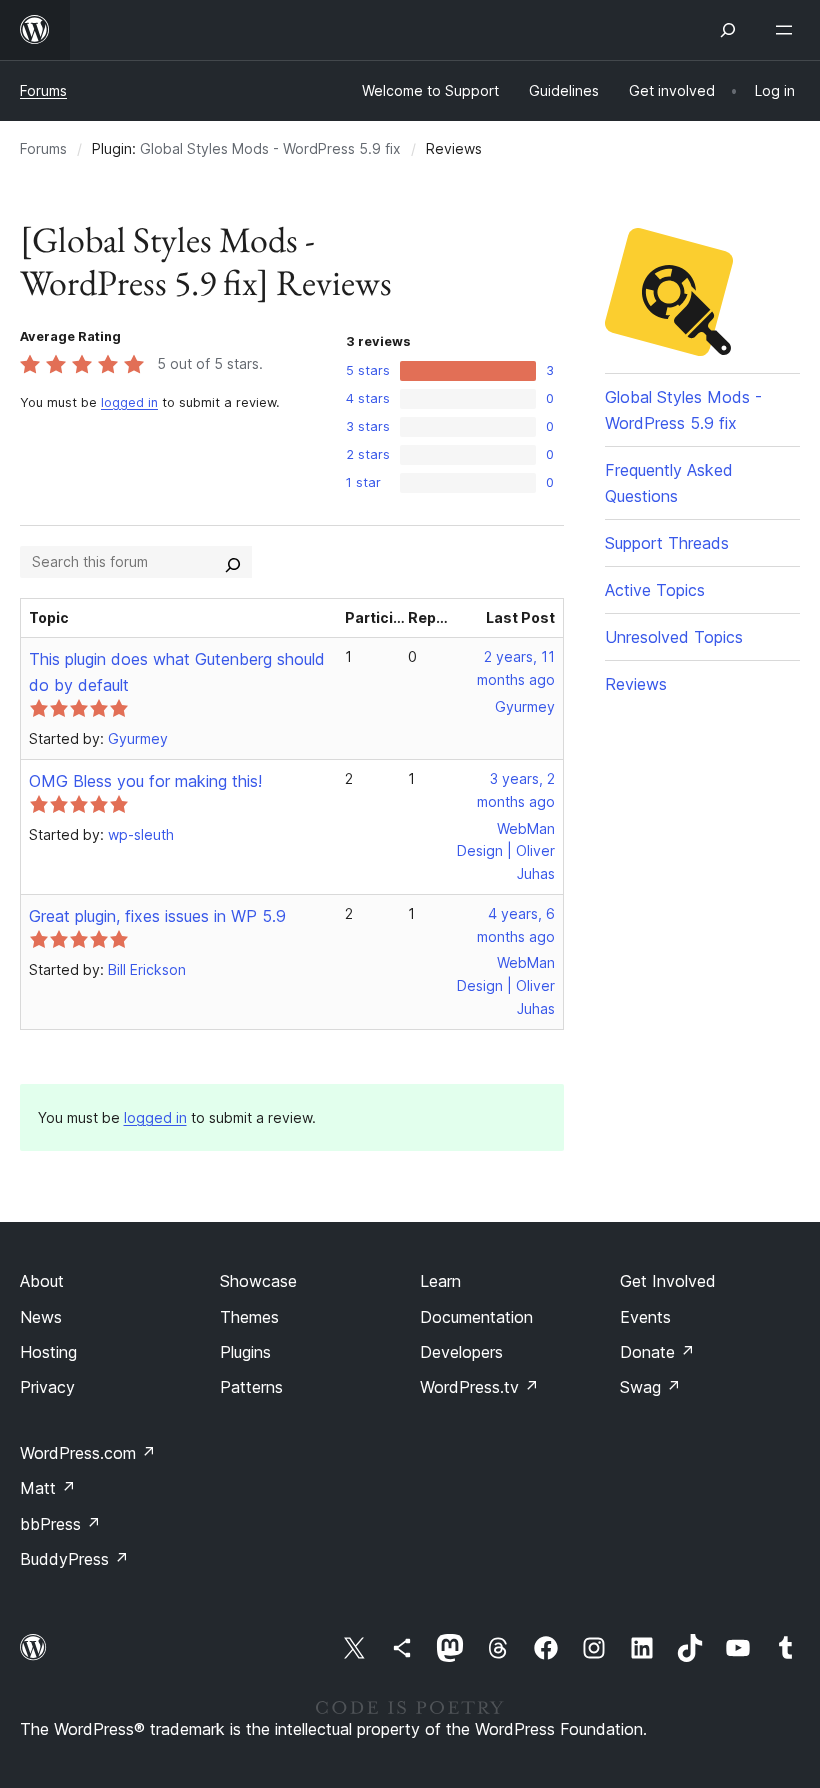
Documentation (476, 1317)
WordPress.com (88, 1453)
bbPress (60, 1524)
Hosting (48, 1352)
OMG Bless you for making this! (145, 781)
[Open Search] (728, 30)
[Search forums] (233, 562)
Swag (650, 1387)
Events (645, 1317)
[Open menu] (788, 30)
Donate (657, 1352)
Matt (48, 1488)
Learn (440, 1281)
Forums (43, 90)
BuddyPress (74, 1559)
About (42, 1281)
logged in (129, 402)
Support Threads (667, 543)
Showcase (258, 1281)
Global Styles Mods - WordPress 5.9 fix (270, 148)
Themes (249, 1317)
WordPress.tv (479, 1387)
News (41, 1317)
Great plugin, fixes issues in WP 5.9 (157, 916)
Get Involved (668, 1281)
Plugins (245, 1352)
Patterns (251, 1387)
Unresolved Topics (674, 637)
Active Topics (655, 590)
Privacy (47, 1387)
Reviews (636, 684)
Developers (461, 1352)
